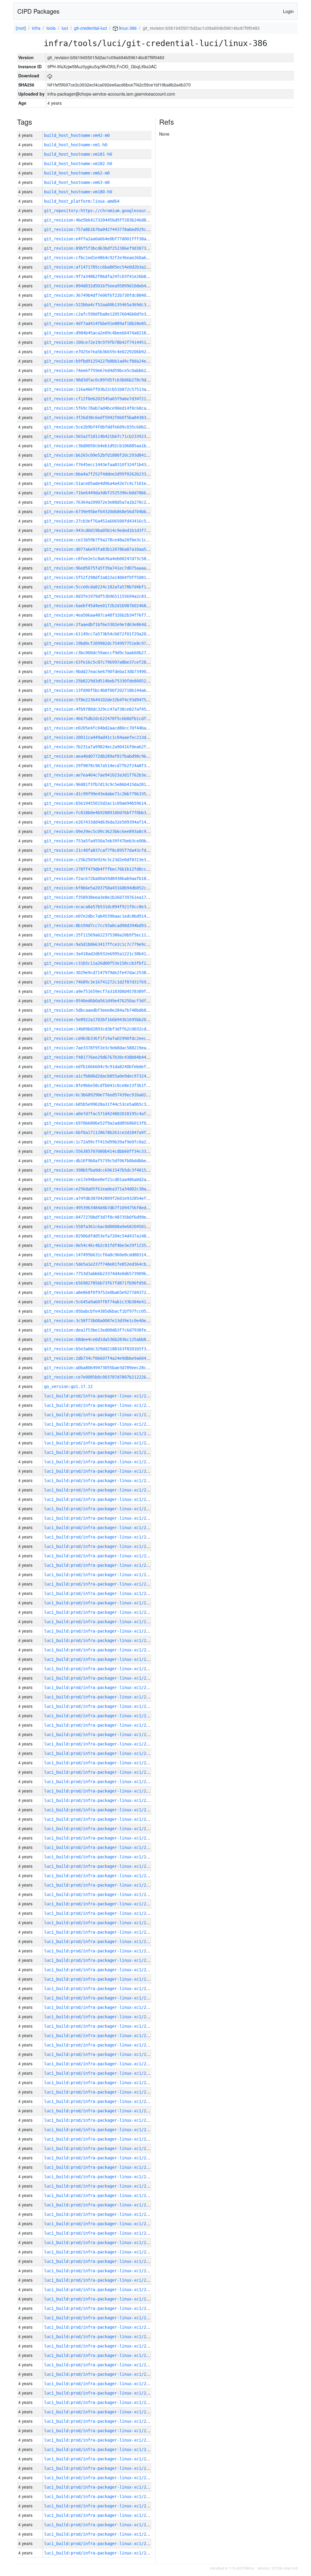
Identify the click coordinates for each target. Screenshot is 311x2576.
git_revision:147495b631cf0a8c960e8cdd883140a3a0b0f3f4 (108, 1255)
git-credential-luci (91, 28)
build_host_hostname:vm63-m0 (77, 182)
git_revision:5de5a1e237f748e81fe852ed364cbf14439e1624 (108, 1264)
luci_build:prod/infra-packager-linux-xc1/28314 (100, 2299)
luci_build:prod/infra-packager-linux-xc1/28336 (100, 2092)
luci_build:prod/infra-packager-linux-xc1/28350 (100, 1960)
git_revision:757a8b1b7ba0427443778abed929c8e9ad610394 (108, 229)
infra (36, 28)
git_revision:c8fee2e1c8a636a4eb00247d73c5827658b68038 (108, 559)
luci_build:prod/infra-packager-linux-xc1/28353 (100, 1932)
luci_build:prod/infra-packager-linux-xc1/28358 (100, 1885)
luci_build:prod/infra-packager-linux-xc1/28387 (100, 1612)
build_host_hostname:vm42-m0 (77, 135)
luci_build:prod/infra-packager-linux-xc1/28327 (100, 2177)
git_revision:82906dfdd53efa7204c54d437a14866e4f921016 (108, 1236)
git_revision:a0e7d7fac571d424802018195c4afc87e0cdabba (108, 1114)
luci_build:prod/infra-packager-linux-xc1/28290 (100, 2525)
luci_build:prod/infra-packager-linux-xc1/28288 (100, 2544)
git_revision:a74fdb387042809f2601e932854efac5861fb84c (108, 1198)
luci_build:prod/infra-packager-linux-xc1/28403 (100, 1462)
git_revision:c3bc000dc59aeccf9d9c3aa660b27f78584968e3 (108, 653)
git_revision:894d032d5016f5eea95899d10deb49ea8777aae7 (108, 286)
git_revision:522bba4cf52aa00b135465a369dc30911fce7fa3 (108, 305)
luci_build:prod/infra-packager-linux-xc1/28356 (100, 1904)
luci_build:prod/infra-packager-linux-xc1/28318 (100, 2261)
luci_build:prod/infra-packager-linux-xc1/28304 (100, 2393)
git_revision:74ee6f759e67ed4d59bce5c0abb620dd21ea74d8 (108, 371)
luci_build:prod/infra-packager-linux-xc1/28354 (100, 1923)
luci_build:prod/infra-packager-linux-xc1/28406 (100, 1434)
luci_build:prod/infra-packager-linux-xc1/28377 (100, 1706)
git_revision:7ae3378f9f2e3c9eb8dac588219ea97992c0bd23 (108, 1048)
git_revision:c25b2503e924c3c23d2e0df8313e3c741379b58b (108, 860)
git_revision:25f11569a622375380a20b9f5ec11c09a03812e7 (108, 935)
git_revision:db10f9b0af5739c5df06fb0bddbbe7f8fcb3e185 (108, 1161)
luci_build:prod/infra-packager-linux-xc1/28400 (100, 1490)
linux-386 (127, 28)
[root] (21, 28)
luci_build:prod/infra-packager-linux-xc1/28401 (100, 1481)
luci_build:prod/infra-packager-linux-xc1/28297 (100, 2459)
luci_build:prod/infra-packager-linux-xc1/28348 (100, 1979)
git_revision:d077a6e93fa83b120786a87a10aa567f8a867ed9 (108, 549)
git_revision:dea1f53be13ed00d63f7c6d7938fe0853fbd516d (108, 1330)
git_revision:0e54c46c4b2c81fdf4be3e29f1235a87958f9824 (108, 1245)
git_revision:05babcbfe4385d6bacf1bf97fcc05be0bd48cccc (108, 1311)
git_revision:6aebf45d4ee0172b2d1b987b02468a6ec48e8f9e (108, 606)
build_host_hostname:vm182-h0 (78, 164)
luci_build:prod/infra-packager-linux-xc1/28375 (100, 1725)
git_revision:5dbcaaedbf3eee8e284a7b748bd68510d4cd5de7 (108, 1010)
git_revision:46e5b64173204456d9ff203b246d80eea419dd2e (108, 220)
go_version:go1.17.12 (68, 1386)
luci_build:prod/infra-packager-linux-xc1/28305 (100, 2384)
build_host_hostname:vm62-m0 (77, 173)
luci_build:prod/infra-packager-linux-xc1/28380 (100, 1678)
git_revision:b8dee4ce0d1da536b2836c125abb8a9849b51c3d (108, 1339)
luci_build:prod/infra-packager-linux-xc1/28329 (100, 2158)
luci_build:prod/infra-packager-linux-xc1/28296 (100, 2468)
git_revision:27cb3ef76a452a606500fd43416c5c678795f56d (108, 521)
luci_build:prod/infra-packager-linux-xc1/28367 (100, 1800)
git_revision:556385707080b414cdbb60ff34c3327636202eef (108, 1151)
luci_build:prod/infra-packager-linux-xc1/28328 (100, 2167)
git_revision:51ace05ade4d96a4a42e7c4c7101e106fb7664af (108, 483)
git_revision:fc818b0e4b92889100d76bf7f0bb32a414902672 (108, 813)
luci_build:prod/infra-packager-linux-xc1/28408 (100, 1415)
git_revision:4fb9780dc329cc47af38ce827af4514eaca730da (108, 709)
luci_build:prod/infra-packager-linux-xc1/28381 (100, 1669)
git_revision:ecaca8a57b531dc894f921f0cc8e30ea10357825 (108, 907)
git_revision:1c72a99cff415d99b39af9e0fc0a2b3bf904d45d (108, 1142)
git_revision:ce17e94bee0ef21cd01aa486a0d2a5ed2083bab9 (108, 1180)
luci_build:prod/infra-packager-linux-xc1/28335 (100, 2101)
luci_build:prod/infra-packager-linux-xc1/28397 (100, 1518)
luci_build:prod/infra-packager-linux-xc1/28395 (100, 1537)
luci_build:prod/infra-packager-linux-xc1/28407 (100, 1424)
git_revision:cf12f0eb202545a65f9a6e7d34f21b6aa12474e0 (108, 399)
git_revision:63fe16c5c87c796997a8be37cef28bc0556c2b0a (108, 662)
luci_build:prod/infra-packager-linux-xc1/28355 (100, 1913)
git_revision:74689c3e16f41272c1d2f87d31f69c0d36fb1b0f (108, 982)
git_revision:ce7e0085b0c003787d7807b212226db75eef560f (108, 1377)
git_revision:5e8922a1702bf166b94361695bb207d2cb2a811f (108, 1020)
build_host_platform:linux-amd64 (82, 201)
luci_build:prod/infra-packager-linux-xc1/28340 (100, 2054)
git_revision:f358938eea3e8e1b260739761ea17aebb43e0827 (108, 897)
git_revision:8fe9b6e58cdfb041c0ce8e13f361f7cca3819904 (108, 1085)
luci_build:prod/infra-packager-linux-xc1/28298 (100, 2449)
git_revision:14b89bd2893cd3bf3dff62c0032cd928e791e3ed (108, 1029)
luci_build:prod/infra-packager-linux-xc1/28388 (100, 1603)
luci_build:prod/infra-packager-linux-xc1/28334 (100, 2111)
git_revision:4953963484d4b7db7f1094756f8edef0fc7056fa (108, 1208)
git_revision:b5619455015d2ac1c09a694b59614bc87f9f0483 (108, 803)
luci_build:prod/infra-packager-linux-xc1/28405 (100, 1443)
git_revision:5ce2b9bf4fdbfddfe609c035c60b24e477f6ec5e (108, 427)
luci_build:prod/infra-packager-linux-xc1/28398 (100, 1509)
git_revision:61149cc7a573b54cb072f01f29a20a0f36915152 (108, 634)
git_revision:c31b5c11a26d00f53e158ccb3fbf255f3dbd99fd (108, 963)
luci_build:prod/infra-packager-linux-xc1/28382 (100, 1659)
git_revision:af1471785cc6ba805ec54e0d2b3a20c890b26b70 (108, 267)
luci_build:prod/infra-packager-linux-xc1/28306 (100, 2374)
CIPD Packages (38, 11)
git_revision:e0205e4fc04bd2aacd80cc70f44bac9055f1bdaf (108, 728)
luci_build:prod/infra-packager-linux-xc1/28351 (100, 1951)
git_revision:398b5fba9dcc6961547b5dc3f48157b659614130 (108, 1170)
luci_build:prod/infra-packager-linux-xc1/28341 (100, 2045)
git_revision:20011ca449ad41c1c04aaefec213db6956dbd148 (108, 737)
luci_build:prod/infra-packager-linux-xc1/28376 (100, 1716)
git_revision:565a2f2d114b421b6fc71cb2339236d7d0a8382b (108, 436)
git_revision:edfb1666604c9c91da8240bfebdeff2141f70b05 (108, 1067)
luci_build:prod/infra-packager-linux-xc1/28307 (100, 2365)
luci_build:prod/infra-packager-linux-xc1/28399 (100, 1499)
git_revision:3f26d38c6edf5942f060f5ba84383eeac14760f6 (108, 418)
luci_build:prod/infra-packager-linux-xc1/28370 (100, 1772)
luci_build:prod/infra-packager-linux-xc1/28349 (100, 1970)
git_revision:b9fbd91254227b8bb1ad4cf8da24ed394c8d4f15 (108, 361)
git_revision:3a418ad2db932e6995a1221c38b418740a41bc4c (108, 954)
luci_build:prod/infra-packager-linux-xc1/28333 (100, 2120)
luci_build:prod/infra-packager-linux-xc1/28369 (100, 1782)
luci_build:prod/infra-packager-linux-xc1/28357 (100, 1894)
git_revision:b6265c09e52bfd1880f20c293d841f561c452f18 (108, 455)
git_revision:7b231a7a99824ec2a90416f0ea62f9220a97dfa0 (108, 747)
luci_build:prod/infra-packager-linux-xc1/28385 (100, 1631)
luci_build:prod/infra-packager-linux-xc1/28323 (100, 2214)
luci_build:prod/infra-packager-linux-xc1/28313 (100, 2308)
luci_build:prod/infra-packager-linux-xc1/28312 (100, 2318)
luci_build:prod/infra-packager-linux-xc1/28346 (100, 1998)
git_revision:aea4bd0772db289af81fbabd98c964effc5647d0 (108, 756)
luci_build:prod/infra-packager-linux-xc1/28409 (100, 1405)
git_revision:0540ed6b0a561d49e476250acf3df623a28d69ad (108, 1001)
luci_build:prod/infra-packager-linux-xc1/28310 (100, 2337)
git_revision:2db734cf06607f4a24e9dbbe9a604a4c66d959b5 (108, 1358)
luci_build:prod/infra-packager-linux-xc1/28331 (100, 2139)
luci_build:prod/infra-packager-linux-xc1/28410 (100, 1396)
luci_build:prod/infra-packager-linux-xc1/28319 (100, 2252)
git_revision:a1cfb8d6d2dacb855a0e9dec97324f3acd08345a (108, 1076)
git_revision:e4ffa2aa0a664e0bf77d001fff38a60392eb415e (108, 239)
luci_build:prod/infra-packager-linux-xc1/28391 (100, 1575)
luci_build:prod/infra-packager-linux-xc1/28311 (100, 2327)
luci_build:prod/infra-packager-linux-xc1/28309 (100, 2346)
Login (288, 11)
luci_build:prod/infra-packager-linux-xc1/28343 (100, 2026)
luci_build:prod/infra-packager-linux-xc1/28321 (100, 2233)
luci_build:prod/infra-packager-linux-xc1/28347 (100, 1989)
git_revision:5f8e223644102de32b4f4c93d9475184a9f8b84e (108, 700)
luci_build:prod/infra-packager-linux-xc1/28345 (100, 2007)
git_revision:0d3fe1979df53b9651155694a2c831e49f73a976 (108, 596)
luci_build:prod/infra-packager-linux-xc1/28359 (100, 1876)
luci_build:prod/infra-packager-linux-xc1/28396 (100, 1528)
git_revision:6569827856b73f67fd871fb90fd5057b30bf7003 (108, 1283)
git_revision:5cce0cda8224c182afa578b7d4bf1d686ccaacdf (108, 587)
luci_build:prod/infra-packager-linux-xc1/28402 (100, 1471)
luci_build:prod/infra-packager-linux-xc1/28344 (100, 2017)
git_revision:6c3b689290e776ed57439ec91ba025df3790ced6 (108, 1095)
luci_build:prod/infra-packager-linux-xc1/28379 (100, 1687)
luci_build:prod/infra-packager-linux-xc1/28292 (100, 2506)
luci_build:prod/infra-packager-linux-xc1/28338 (100, 2073)
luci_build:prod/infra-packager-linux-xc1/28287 (100, 2553)
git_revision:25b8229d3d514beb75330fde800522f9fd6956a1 (108, 681)
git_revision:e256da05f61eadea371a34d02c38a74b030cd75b (108, 1189)
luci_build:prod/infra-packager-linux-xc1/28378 (100, 1697)
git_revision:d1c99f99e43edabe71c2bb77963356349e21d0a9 (108, 794)
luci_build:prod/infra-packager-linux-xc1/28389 (100, 1593)
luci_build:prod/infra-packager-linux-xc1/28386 (100, 1622)
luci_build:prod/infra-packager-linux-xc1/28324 (100, 2205)
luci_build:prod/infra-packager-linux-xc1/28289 (100, 2534)
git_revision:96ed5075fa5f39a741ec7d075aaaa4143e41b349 (108, 568)
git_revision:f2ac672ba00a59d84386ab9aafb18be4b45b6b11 (108, 878)
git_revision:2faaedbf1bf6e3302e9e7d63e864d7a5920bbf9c (108, 625)
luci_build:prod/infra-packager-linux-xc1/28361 (100, 1857)
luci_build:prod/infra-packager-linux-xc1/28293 (100, 2496)
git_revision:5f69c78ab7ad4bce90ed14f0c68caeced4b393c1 (108, 408)
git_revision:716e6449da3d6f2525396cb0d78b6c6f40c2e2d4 (108, 493)
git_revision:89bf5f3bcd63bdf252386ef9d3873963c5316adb (108, 248)
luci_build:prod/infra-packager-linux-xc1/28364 (100, 1829)
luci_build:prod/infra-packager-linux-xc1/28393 (100, 1556)
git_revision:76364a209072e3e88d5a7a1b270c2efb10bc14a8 (108, 502)
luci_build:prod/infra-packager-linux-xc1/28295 (100, 2478)
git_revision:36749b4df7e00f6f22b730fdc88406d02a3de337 (108, 295)
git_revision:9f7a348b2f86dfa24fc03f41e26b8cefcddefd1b (108, 276)
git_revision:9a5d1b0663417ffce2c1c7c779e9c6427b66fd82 (108, 944)
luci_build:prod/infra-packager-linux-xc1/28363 (100, 1838)
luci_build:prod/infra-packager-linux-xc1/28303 (100, 2402)
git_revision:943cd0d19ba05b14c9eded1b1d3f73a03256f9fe (108, 530)
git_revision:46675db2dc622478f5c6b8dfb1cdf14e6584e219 (108, 719)
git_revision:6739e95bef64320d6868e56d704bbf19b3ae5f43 (108, 512)
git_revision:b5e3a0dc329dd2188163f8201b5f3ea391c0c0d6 (108, 1349)
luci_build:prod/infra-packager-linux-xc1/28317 (100, 2271)
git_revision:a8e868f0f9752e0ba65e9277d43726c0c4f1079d (108, 1292)
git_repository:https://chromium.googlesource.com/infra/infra (117, 211)
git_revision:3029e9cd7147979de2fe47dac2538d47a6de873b (108, 973)
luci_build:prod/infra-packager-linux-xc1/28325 (100, 2195)
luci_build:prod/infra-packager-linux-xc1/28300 (100, 2431)
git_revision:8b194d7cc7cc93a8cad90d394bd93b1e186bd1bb (108, 926)
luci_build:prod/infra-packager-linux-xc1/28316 (100, 2280)
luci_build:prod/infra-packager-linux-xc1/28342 (100, 2036)
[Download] (50, 76)
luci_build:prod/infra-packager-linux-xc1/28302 (100, 2412)
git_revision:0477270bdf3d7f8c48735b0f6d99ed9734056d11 (108, 1217)
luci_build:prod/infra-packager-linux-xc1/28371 (100, 1763)
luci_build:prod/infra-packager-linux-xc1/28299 (100, 2440)
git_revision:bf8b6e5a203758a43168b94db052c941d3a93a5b (108, 888)
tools (51, 28)
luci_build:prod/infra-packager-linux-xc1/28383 (100, 1650)
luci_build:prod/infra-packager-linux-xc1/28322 (100, 2224)
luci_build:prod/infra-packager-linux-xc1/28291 (100, 2515)
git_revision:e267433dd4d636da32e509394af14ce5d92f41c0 (108, 822)
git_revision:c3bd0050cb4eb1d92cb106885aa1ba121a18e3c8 (108, 446)
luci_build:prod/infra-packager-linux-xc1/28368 (100, 1791)
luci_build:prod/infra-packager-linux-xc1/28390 (100, 1584)
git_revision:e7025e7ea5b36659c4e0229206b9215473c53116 (108, 352)
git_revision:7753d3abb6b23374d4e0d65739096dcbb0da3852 (108, 1274)
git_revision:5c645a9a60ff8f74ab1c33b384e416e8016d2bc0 (108, 1302)
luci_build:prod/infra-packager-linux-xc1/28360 (100, 1866)
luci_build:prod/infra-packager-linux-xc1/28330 (100, 2148)
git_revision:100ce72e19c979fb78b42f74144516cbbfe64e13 (108, 342)
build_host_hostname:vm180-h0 (78, 192)
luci (65, 28)
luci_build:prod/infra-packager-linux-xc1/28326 (100, 2186)
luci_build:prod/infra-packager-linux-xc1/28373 (100, 1744)
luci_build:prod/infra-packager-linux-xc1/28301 (100, 2421)
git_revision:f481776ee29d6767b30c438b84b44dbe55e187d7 (108, 1057)
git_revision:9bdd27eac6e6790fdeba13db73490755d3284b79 (108, 672)
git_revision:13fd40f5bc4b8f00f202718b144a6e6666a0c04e (108, 690)
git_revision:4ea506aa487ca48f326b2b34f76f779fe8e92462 (108, 615)
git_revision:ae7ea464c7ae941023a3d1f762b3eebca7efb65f (108, 775)
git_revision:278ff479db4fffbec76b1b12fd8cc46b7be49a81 (108, 869)
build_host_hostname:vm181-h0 (78, 154)
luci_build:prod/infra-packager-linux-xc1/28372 (100, 1753)
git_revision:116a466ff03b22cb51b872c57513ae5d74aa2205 (108, 389)
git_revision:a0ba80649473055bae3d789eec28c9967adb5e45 (108, 1368)
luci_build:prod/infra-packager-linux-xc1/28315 (100, 2290)
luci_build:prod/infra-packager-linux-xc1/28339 (100, 2064)
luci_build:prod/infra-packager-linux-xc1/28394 (100, 1546)
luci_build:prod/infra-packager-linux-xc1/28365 (100, 1819)
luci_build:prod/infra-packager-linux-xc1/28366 (100, 1810)
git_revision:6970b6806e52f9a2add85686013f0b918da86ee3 (108, 1123)
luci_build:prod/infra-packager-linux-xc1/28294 (100, 2487)
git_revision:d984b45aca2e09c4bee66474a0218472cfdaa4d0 (108, 333)
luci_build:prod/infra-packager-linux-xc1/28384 (100, 1640)
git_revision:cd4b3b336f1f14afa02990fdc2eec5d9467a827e (108, 1038)
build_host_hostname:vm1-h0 (76, 145)
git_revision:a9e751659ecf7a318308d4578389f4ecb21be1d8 (108, 991)
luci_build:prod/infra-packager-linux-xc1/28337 (100, 2083)
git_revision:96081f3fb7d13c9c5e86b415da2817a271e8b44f (108, 784)
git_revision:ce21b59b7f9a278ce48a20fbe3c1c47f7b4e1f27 (108, 540)
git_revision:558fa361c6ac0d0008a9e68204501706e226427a (108, 1227)
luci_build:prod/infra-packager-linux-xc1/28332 (100, 2130)
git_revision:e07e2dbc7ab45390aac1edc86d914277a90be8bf (108, 916)
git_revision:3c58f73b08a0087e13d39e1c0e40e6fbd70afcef (108, 1321)
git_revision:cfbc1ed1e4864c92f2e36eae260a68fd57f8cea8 (108, 258)
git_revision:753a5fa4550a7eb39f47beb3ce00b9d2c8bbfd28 (108, 841)
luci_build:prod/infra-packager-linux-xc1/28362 (100, 1847)
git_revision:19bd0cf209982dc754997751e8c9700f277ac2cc (108, 643)
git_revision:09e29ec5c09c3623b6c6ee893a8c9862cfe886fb (108, 831)
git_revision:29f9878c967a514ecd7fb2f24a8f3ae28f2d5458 (108, 766)
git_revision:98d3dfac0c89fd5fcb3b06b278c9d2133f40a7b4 (108, 380)
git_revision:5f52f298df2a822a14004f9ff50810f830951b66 (108, 577)
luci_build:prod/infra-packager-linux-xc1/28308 (100, 2355)
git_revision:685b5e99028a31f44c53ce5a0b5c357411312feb (108, 1104)
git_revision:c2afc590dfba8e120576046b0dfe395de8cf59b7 (108, 314)
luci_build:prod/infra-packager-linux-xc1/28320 (100, 2243)
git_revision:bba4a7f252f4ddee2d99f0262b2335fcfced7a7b (108, 474)
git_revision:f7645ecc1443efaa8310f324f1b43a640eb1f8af (108, 465)
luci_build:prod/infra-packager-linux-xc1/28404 (100, 1452)
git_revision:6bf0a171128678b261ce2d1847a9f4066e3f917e (108, 1132)
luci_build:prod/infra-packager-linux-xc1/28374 (100, 1735)
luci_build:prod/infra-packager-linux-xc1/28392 (100, 1565)
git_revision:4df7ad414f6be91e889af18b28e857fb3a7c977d (108, 323)
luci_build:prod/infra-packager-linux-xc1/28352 (100, 1941)
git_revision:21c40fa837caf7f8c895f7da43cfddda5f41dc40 (108, 850)
